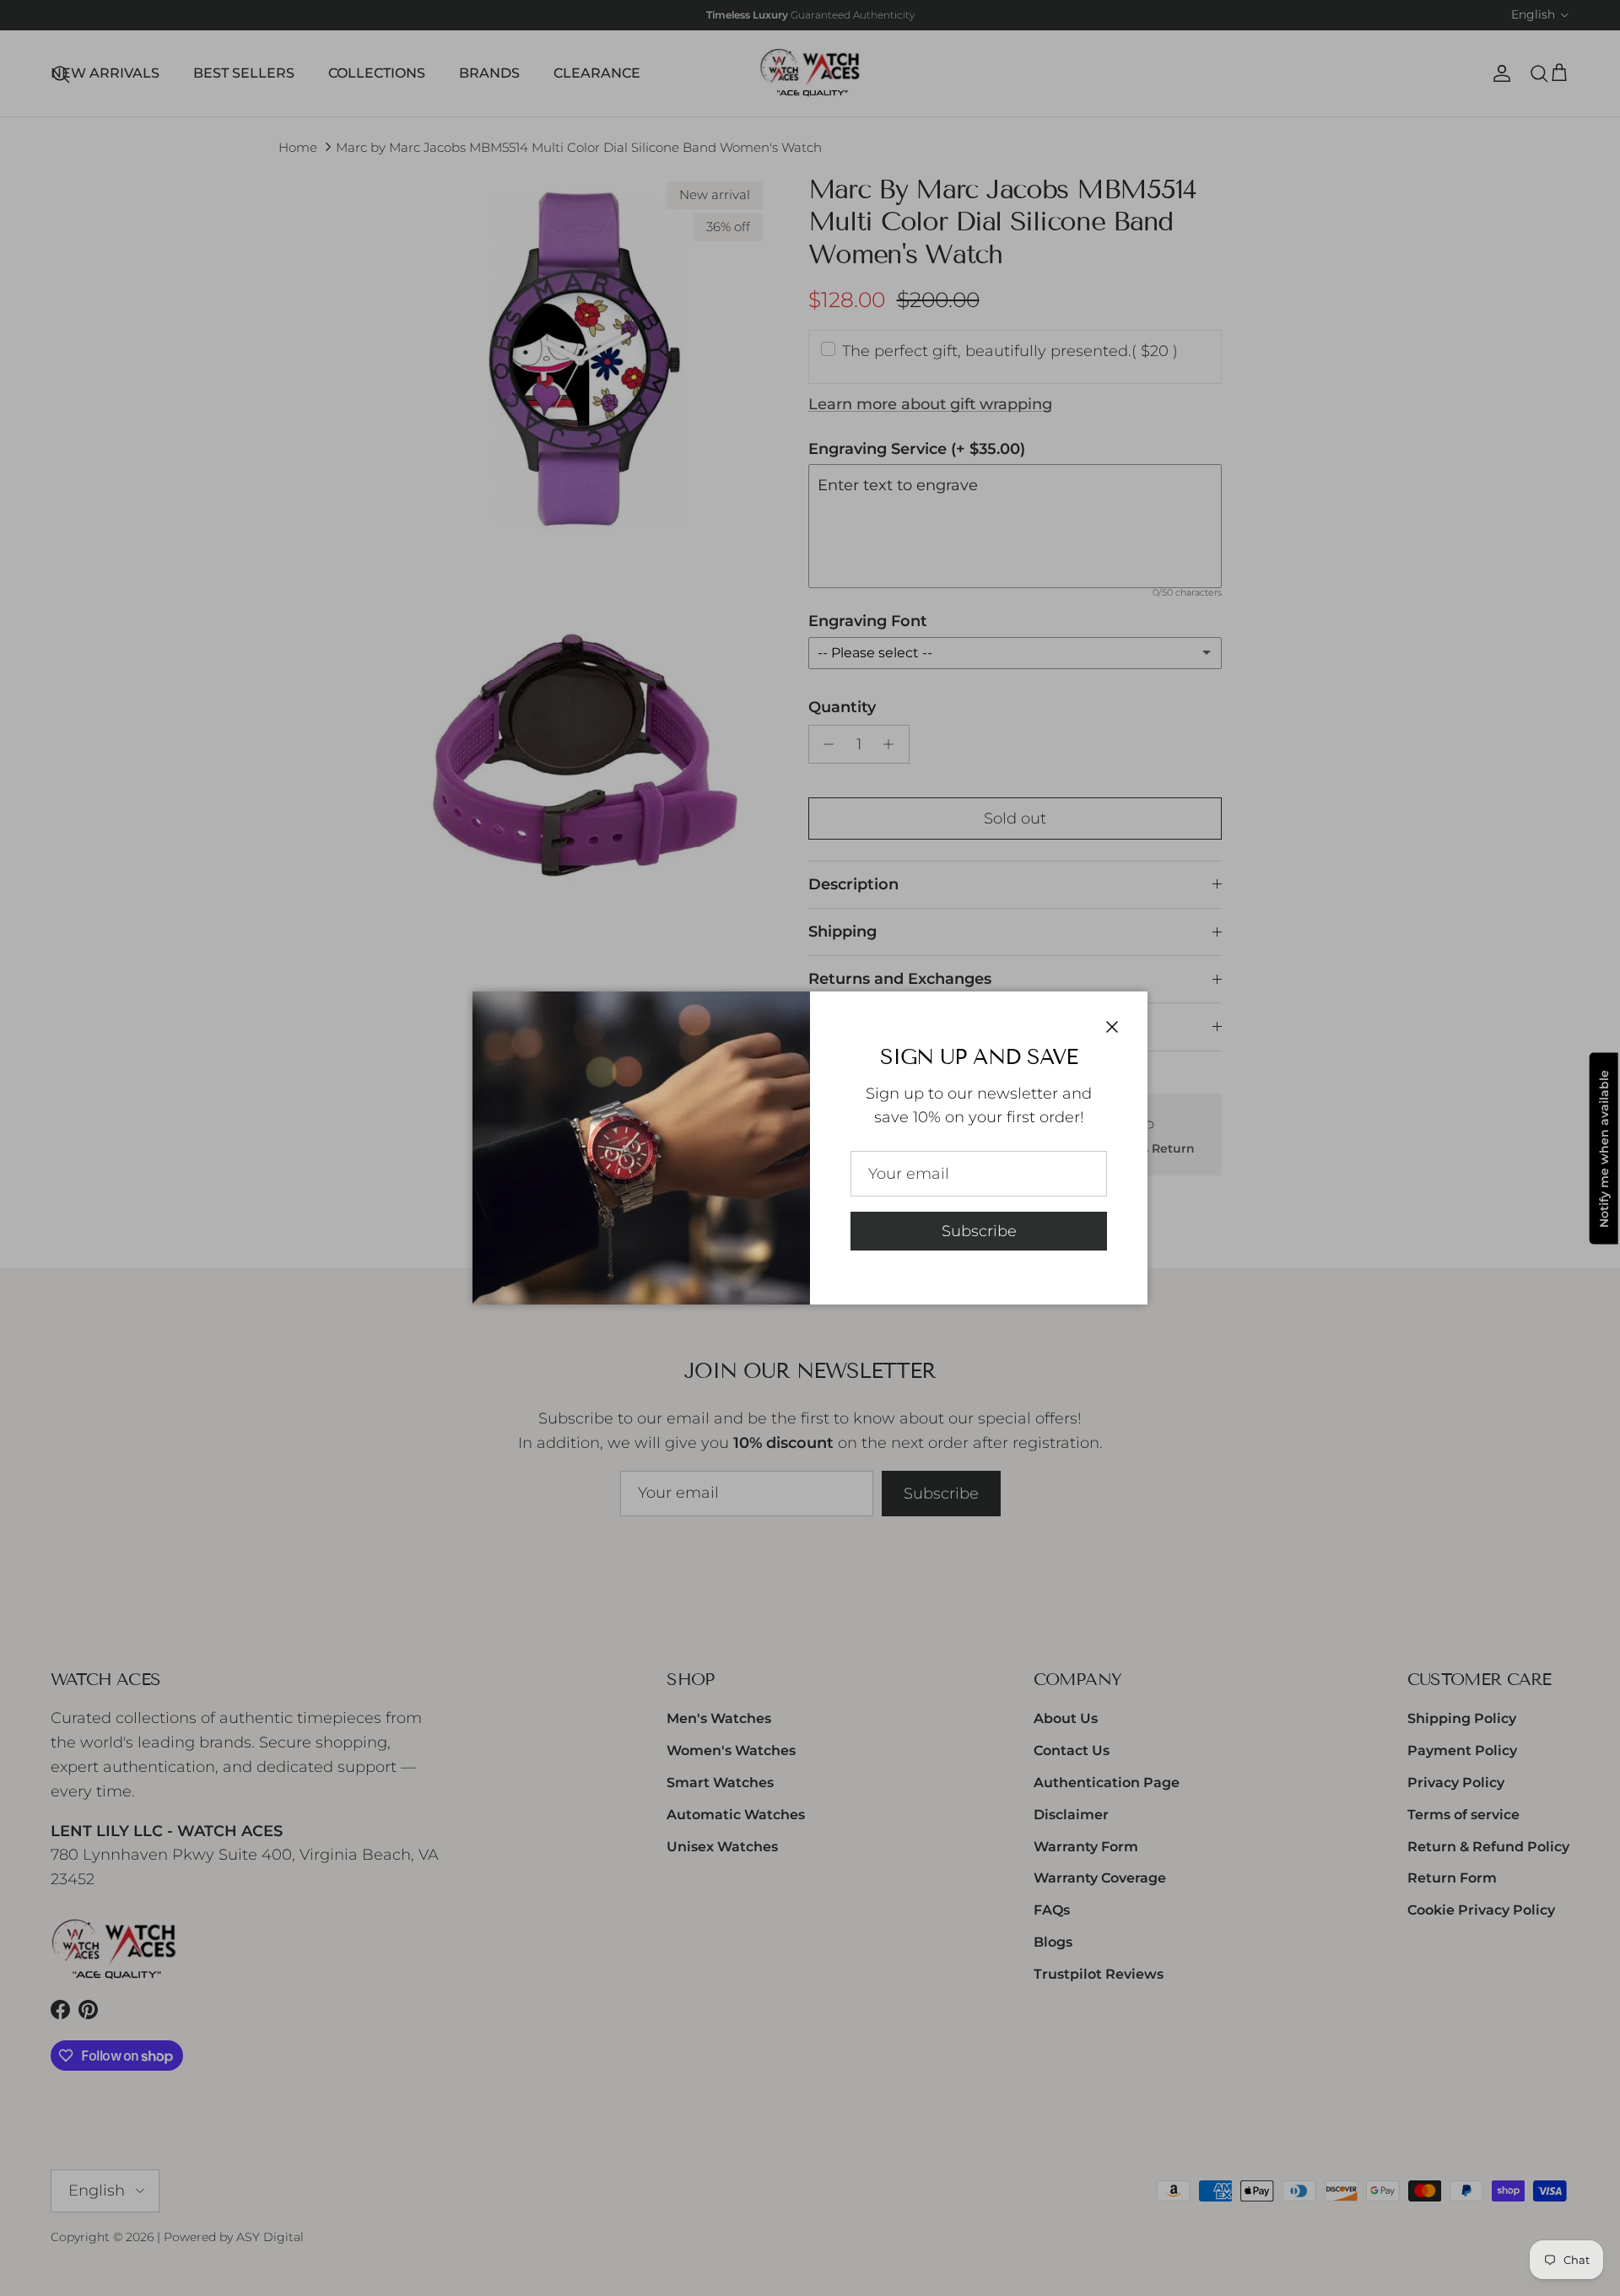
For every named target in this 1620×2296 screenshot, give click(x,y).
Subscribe (979, 1231)
